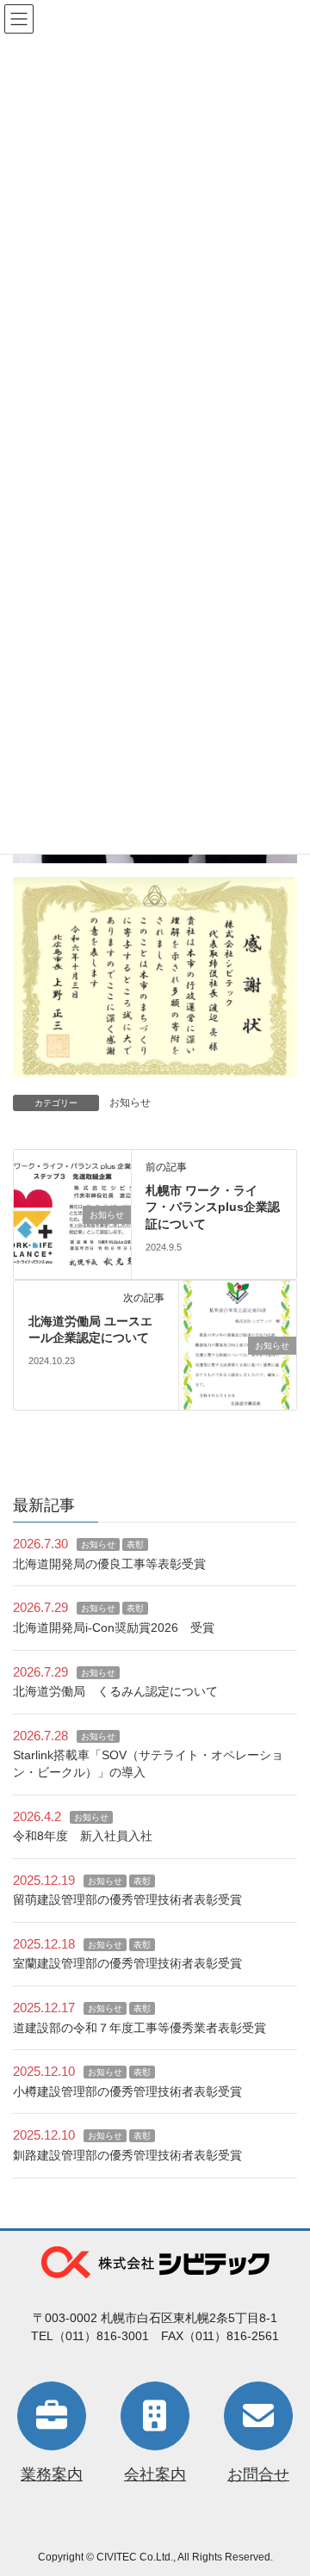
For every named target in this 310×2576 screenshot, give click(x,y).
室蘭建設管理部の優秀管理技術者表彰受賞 (127, 1963)
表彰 (135, 1544)
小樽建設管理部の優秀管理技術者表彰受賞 (127, 2091)
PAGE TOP (285, 2483)
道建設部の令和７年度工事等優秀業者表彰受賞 (139, 2028)
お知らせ (130, 1103)
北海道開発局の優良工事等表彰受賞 (109, 1564)
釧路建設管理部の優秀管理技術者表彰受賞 (127, 2155)
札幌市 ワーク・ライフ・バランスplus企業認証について (213, 1207)
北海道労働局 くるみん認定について (115, 1691)
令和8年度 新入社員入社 (83, 1836)
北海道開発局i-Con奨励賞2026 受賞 (114, 1628)
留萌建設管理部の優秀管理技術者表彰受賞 (127, 1900)
